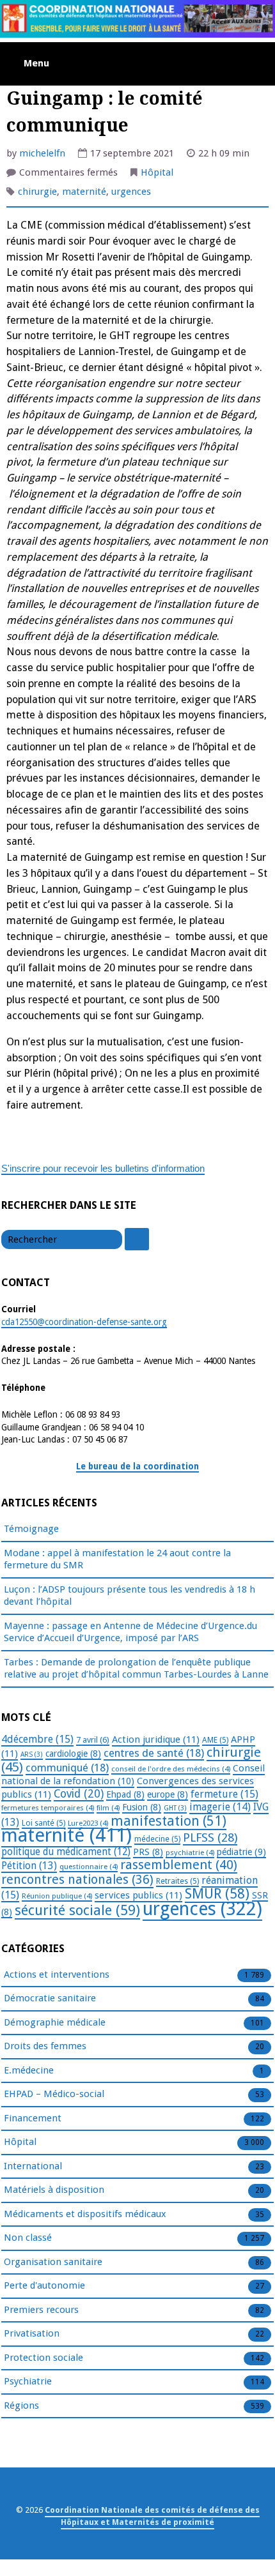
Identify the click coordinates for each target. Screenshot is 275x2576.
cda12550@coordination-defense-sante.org (84, 1322)
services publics (138, 1895)
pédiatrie (241, 1852)
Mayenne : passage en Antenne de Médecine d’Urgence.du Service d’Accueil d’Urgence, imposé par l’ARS (130, 1632)
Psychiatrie (28, 2381)
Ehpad (125, 1794)
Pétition (29, 1866)
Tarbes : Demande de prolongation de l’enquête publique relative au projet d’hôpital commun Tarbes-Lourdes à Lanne (136, 1669)
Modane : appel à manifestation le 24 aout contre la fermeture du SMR (117, 1559)
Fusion (142, 1807)
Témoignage (31, 1529)
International (33, 2166)
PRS (148, 1852)
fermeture (224, 1794)
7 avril (93, 1740)
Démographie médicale (55, 2022)
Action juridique (156, 1739)
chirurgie (37, 192)
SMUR (217, 1894)
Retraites (177, 1881)
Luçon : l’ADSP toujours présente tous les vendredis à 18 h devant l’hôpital (130, 1596)
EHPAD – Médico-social (54, 2094)
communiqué (67, 1768)
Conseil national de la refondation (133, 1775)
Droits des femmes (45, 2046)
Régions (21, 2406)
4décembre (37, 1739)
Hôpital (157, 172)
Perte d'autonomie (44, 2285)
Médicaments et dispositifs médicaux (85, 2214)
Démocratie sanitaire (50, 1998)
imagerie (220, 1807)
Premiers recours (41, 2310)
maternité (84, 192)
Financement (33, 2118)
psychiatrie (190, 1852)
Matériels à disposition (54, 2190)
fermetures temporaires (48, 1808)
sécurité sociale (77, 1910)
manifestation (169, 1821)
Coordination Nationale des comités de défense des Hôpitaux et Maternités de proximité (152, 2516)
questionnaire (89, 1867)
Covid (79, 1794)
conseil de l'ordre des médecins (171, 1769)
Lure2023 (88, 1823)
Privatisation (32, 2333)
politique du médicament (66, 1852)
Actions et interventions (57, 1974)
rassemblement (179, 1865)
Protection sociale (43, 2358)
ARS (32, 1754)
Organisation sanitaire (53, 2262)
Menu (36, 63)
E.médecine (29, 2070)
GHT (175, 1808)
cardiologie (73, 1754)
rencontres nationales (77, 1880)
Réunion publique (57, 1896)
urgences (131, 192)
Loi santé (43, 1823)
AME (215, 1740)
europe (168, 1794)
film (108, 1808)
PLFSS (210, 1837)
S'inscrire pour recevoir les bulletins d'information (103, 1168)
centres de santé (154, 1753)
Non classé (28, 2238)
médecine (157, 1839)
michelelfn (42, 153)
